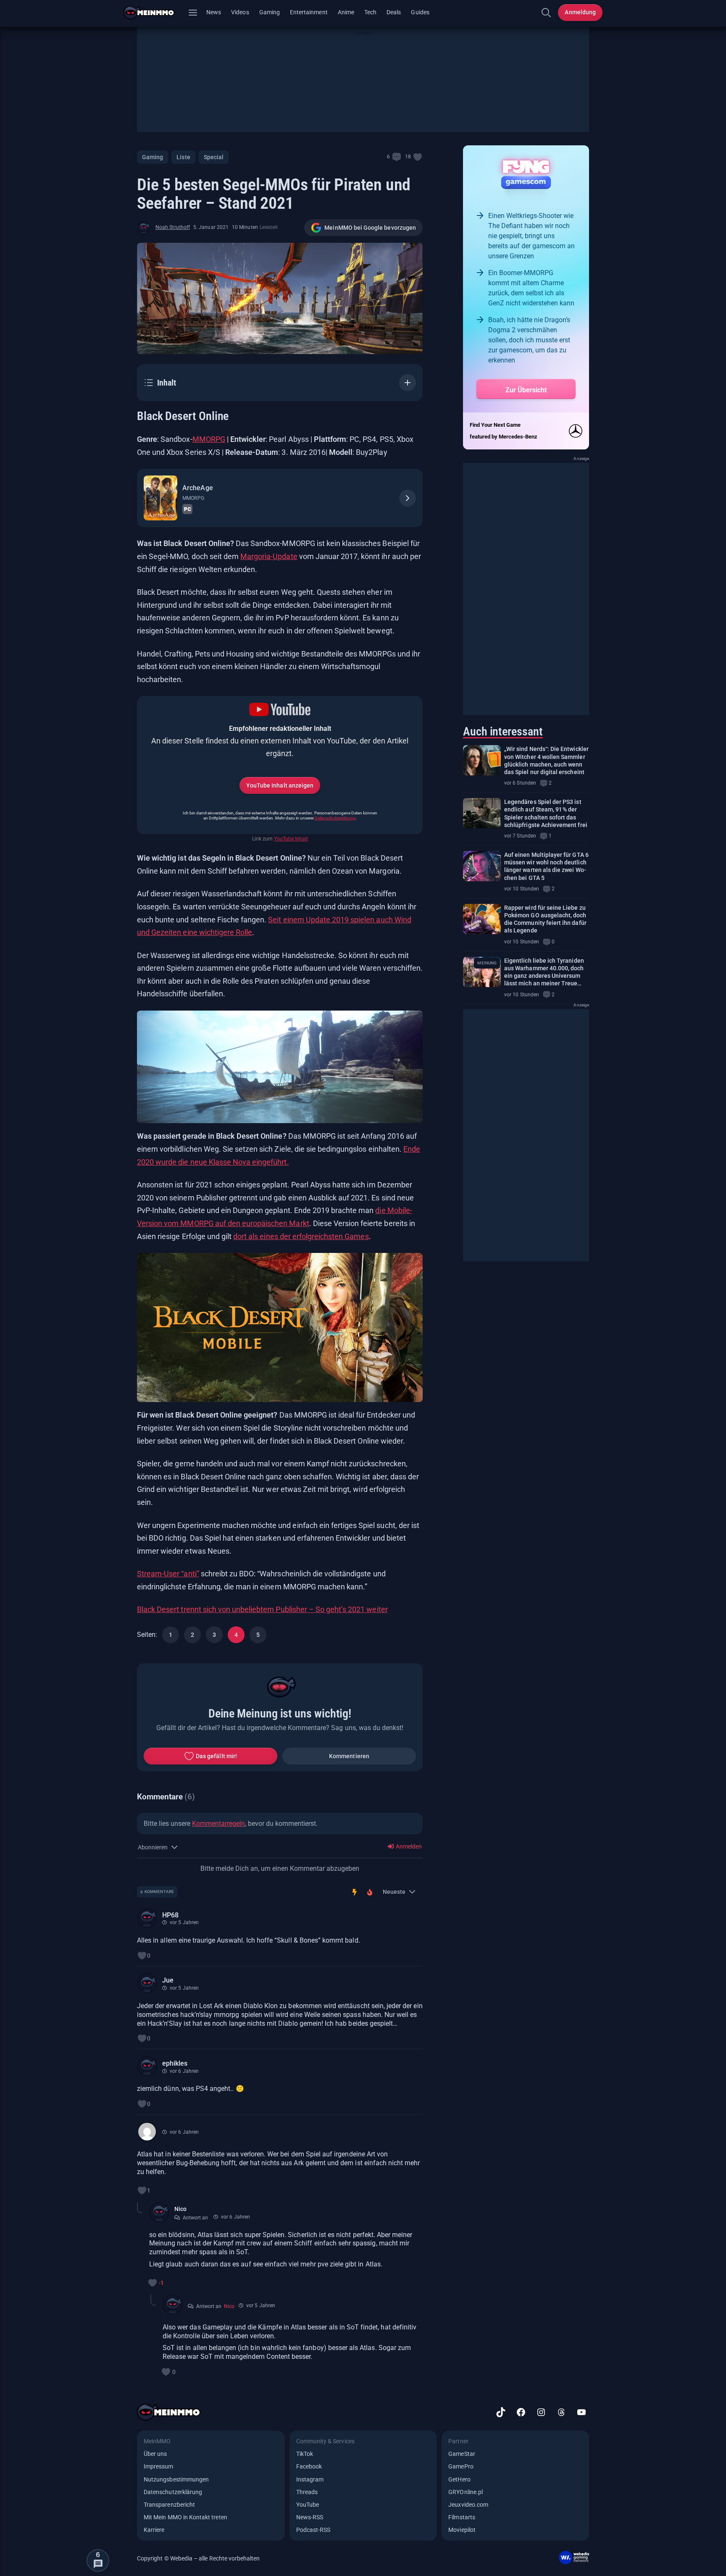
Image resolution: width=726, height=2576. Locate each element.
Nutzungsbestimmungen (176, 2479)
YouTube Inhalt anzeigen (280, 785)
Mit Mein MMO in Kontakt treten (185, 2517)
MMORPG (209, 439)
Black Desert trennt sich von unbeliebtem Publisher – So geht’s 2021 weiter (262, 1609)
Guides (420, 12)
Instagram (310, 2479)
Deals (394, 12)
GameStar (462, 2454)
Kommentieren (349, 1756)
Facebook (309, 2466)
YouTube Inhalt (291, 839)
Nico (180, 2209)
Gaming (270, 12)
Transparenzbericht (169, 2505)
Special (214, 157)
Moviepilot (462, 2530)
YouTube (308, 2505)
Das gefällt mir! (216, 1756)
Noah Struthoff (173, 227)
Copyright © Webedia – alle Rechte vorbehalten (199, 2558)
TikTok (305, 2454)
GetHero (459, 2479)
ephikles (175, 2063)
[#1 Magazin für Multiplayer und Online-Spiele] (154, 13)
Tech (370, 12)
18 (408, 157)
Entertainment (309, 12)
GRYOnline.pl (466, 2492)
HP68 (170, 1915)
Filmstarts (462, 2517)
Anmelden (408, 1846)
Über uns (155, 2454)
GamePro (461, 2466)
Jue (168, 1980)
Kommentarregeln (218, 1824)
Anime (346, 12)
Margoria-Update (269, 556)
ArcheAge (197, 488)
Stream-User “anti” (168, 1574)
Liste (183, 157)
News (214, 12)
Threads (307, 2492)
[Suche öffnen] (546, 13)
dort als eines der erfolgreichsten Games (301, 1236)
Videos (240, 12)
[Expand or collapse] (408, 383)
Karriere (154, 2530)
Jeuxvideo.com (468, 2505)
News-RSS (310, 2517)
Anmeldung (580, 12)
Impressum (159, 2466)
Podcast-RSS (313, 2530)
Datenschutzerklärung (335, 818)
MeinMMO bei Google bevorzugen (370, 228)
